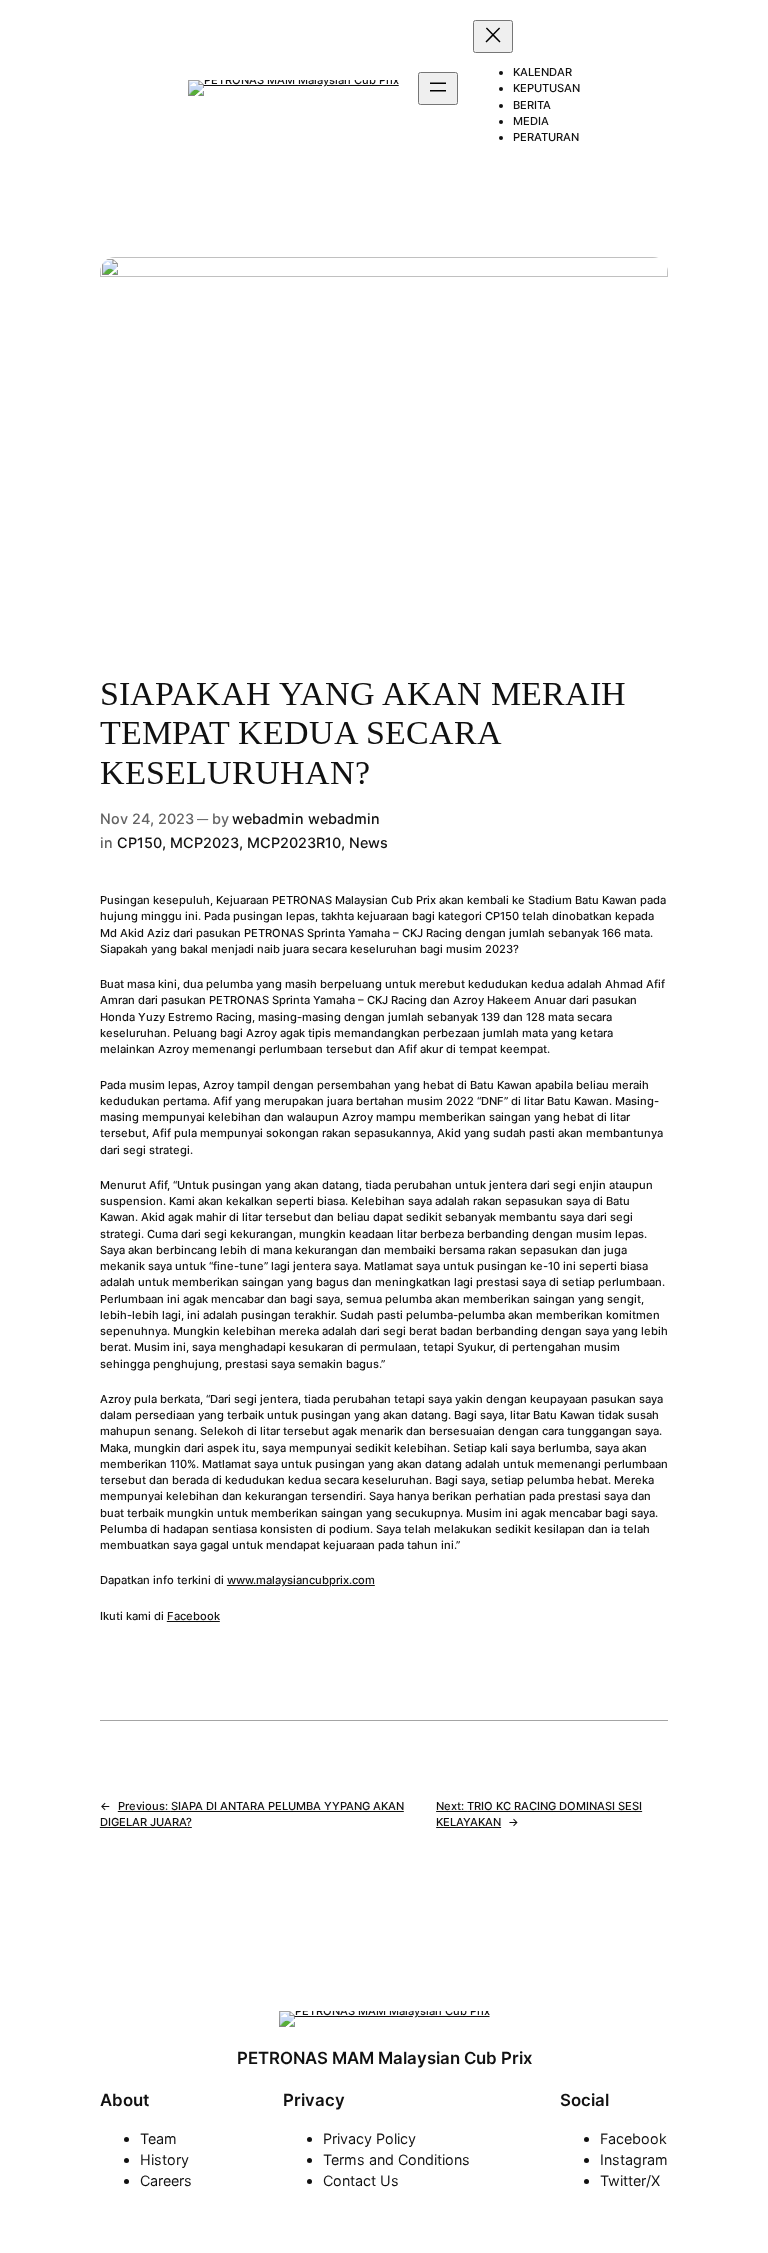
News (368, 842)
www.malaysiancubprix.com (301, 1580)
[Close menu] (493, 36)
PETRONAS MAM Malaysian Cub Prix (384, 2058)
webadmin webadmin (306, 818)
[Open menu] (438, 88)
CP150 (139, 842)
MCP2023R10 (294, 842)
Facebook (193, 1616)
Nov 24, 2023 (147, 818)
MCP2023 (204, 842)
